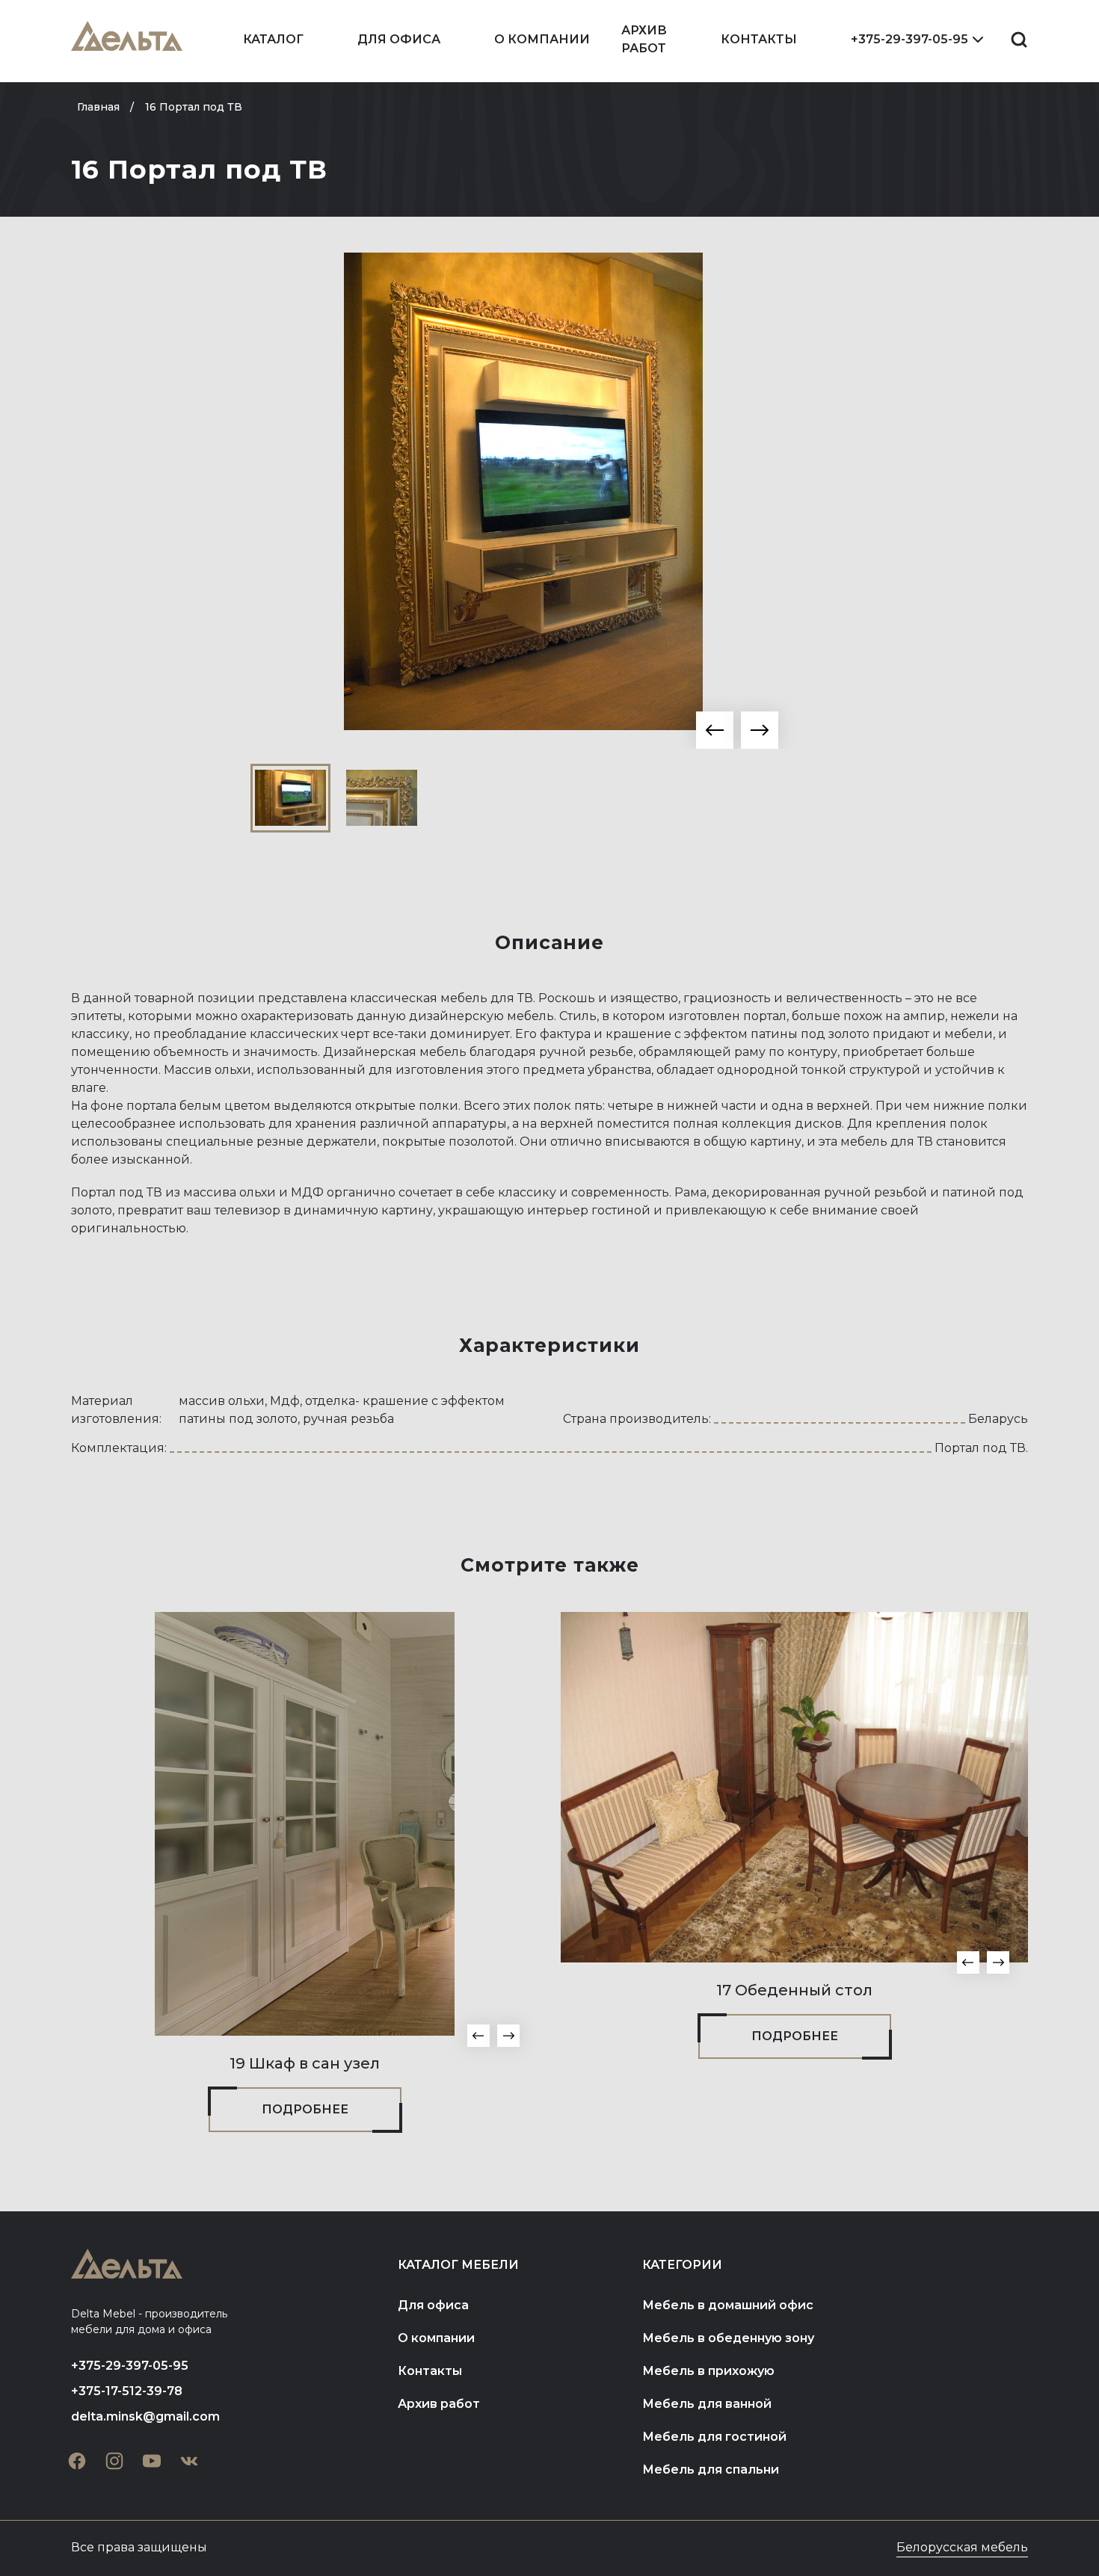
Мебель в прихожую (708, 2371)
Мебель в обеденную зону (728, 2338)
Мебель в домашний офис (728, 2305)
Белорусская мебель (962, 2547)
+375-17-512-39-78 (127, 2391)
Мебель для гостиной (714, 2437)
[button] (715, 730)
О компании (542, 39)
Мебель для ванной (707, 2404)
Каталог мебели (458, 2265)
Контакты (759, 39)
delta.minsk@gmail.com (145, 2416)
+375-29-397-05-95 (909, 39)
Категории (682, 2265)
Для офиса (399, 39)
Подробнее (305, 2109)
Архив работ (644, 39)
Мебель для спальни (711, 2470)
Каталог (273, 39)
